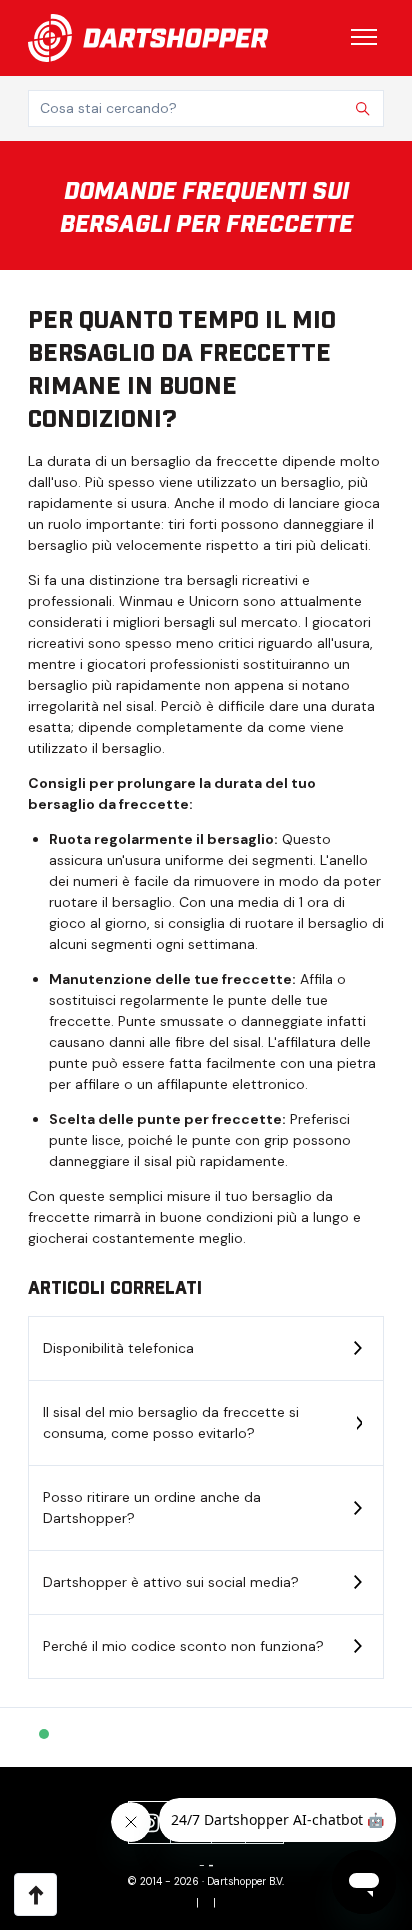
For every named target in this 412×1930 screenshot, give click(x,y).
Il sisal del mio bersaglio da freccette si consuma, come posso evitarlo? (171, 1422)
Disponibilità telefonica (118, 1348)
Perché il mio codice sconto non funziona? (183, 1646)
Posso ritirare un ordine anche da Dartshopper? (152, 1507)
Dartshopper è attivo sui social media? (171, 1582)
